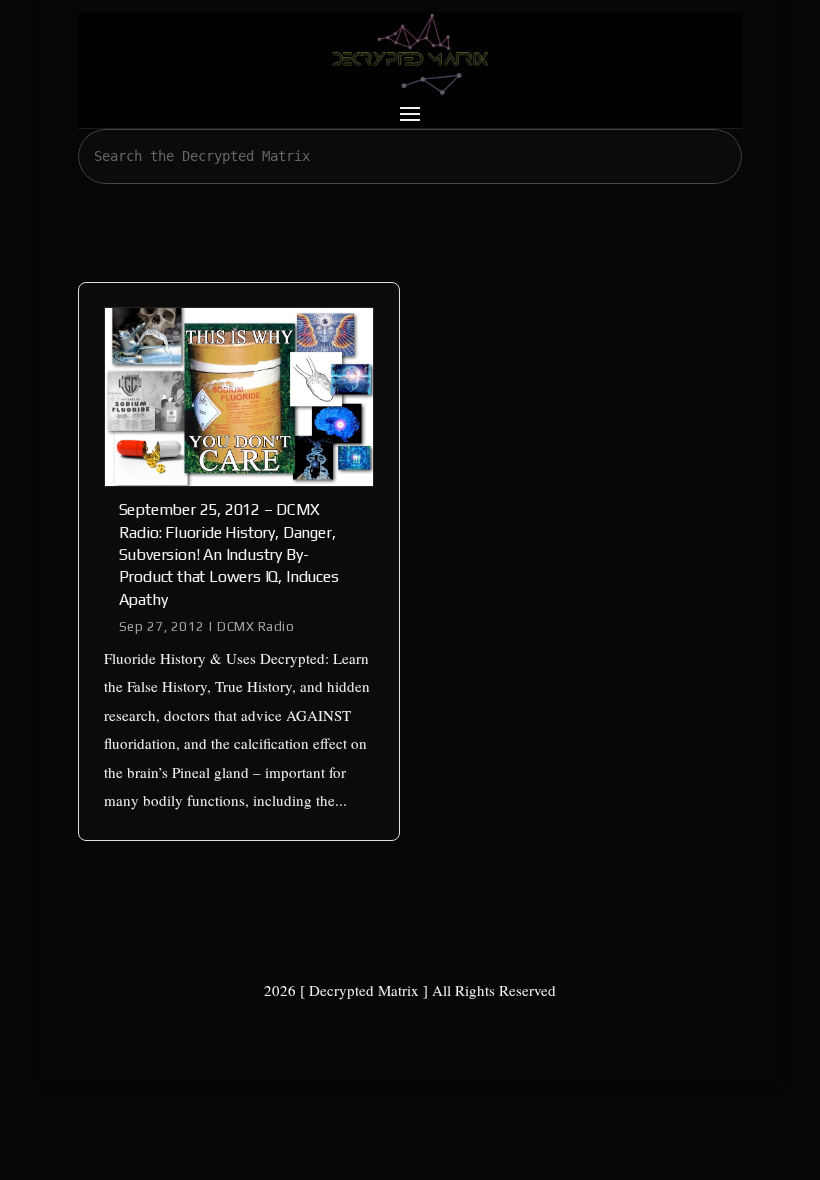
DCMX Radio (255, 626)
